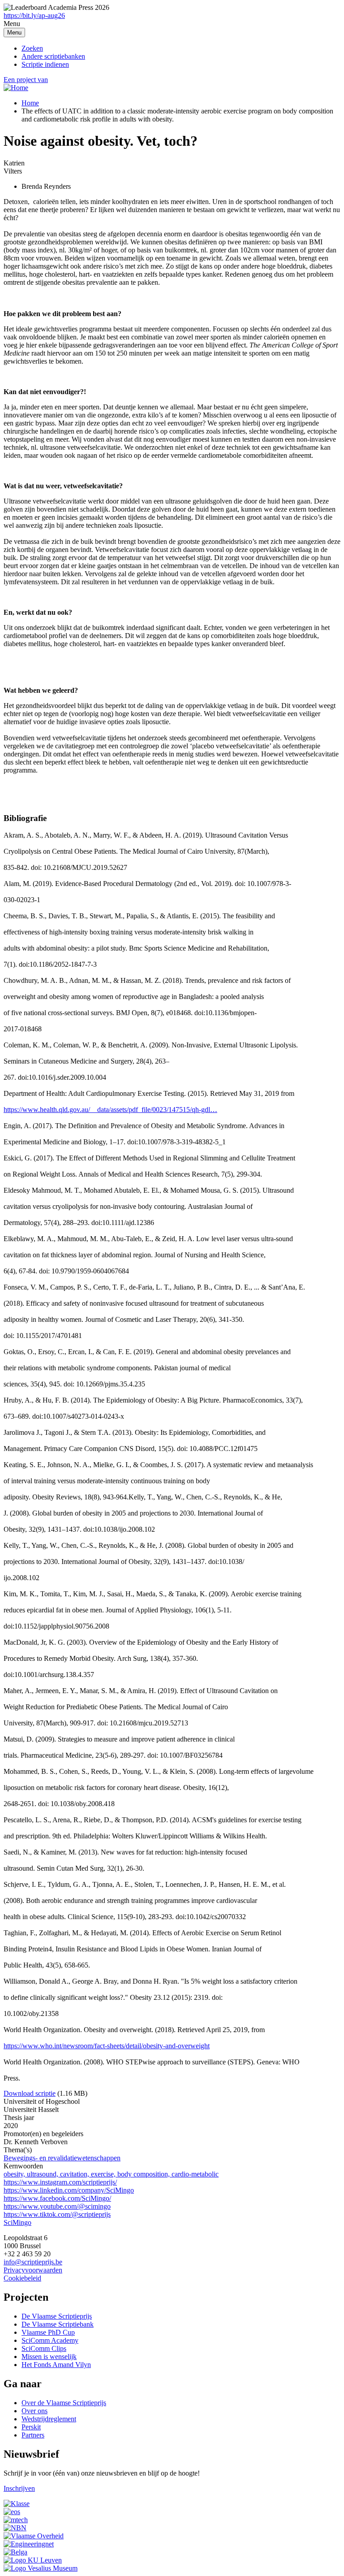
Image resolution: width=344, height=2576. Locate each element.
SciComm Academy (50, 2340)
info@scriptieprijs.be (33, 2262)
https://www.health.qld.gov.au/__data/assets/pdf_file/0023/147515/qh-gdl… (110, 1110)
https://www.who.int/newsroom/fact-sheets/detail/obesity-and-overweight (107, 2046)
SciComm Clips (44, 2348)
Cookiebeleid (22, 2278)
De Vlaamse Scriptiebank (58, 2324)
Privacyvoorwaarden (33, 2270)
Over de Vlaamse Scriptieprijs (64, 2403)
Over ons (34, 2411)
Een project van (26, 80)
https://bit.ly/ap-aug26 (34, 15)
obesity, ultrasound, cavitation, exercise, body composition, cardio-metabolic (111, 2174)
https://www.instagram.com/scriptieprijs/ (60, 2182)
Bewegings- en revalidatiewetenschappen (62, 2158)
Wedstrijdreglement (49, 2419)
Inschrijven (19, 2488)
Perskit (31, 2427)
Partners (33, 2435)
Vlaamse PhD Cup (48, 2332)
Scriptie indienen (45, 64)
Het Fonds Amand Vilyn (56, 2365)
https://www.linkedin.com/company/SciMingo (69, 2190)
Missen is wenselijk (49, 2357)
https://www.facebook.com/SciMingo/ (57, 2198)
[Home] (16, 88)
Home (30, 103)
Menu (14, 33)
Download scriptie (30, 2093)
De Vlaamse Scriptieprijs (57, 2316)
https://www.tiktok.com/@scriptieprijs (57, 2214)
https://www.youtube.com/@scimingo (57, 2206)
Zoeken (32, 48)
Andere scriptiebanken (53, 56)
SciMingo (17, 2222)
